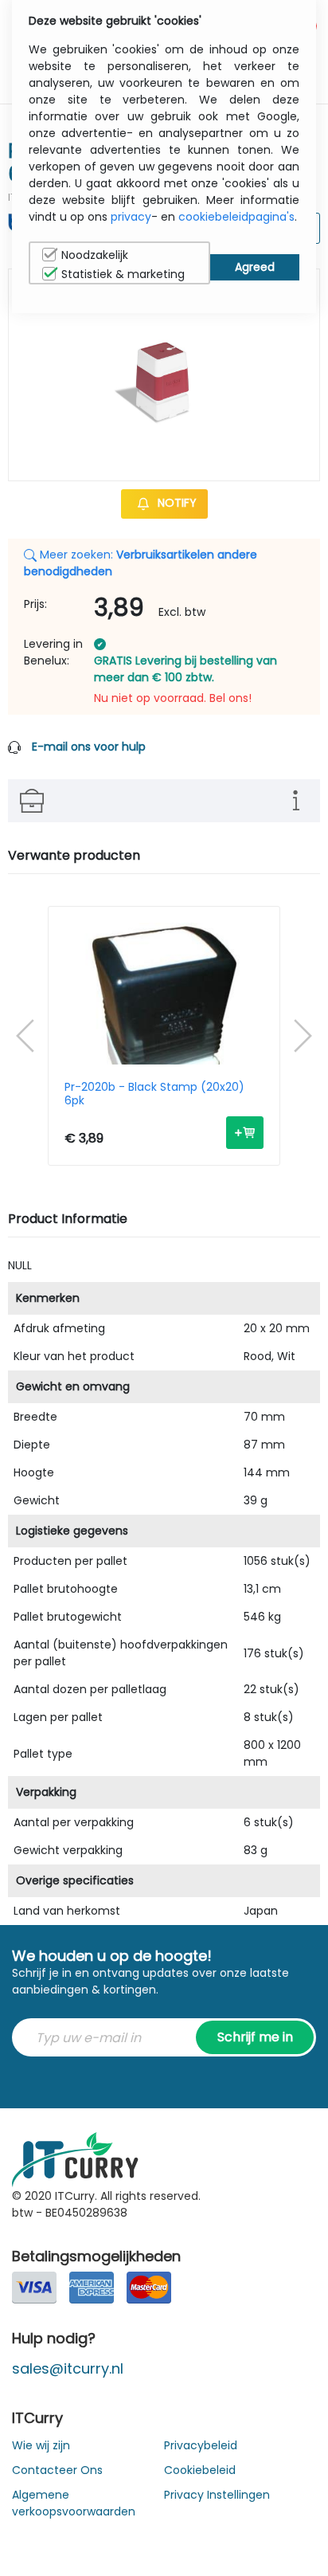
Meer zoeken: (141, 563)
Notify (176, 503)
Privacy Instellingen (217, 2495)
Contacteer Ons (57, 2470)
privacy (131, 217)
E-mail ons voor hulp (89, 747)
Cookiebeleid (200, 2470)
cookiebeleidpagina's (236, 217)
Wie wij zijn (41, 2445)
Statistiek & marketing (123, 274)
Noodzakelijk (95, 255)
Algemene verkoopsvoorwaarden (74, 2503)
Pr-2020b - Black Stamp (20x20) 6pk (154, 1094)
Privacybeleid (201, 2445)
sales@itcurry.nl (68, 2368)
